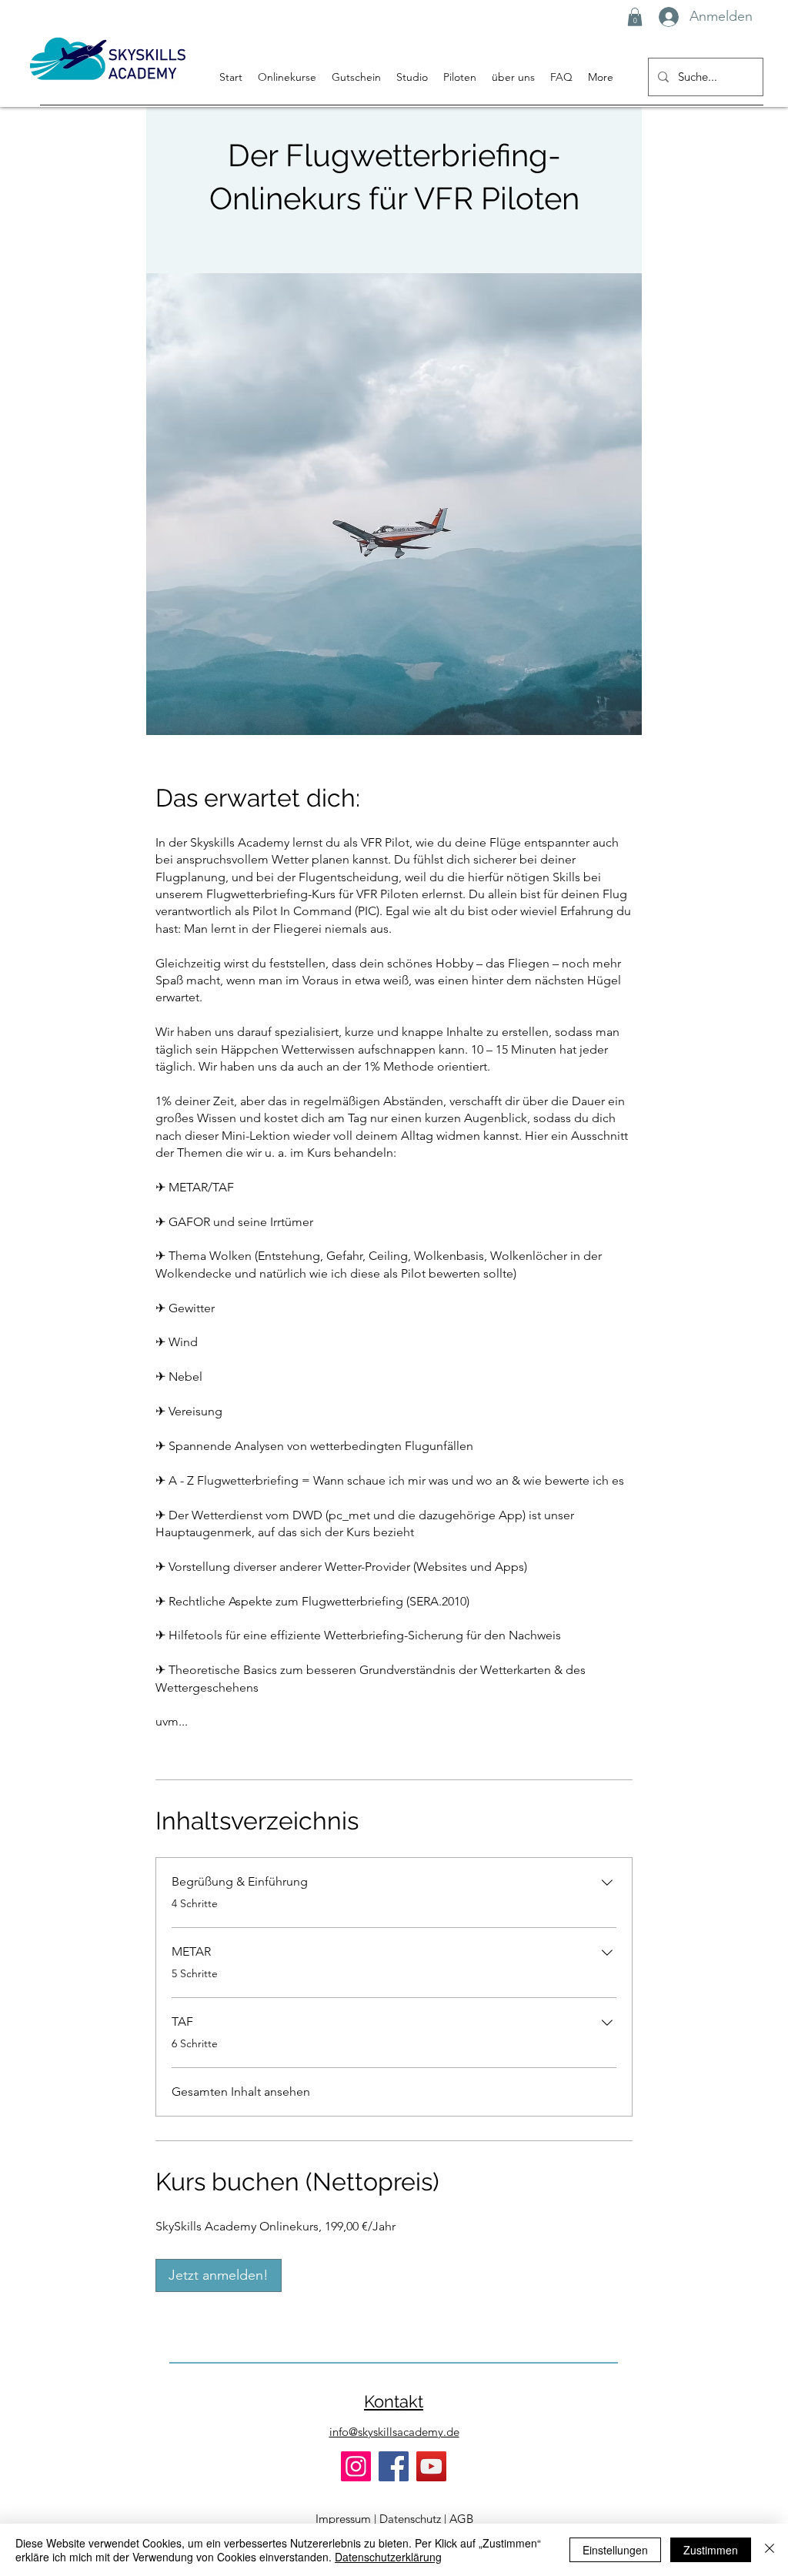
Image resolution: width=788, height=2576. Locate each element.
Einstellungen (615, 2550)
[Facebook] (394, 2466)
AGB (461, 2519)
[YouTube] (431, 2466)
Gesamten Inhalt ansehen (241, 2092)
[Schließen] (770, 2550)
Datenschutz (410, 2519)
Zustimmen (711, 2550)
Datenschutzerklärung (388, 2557)
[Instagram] (356, 2466)
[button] (635, 17)
